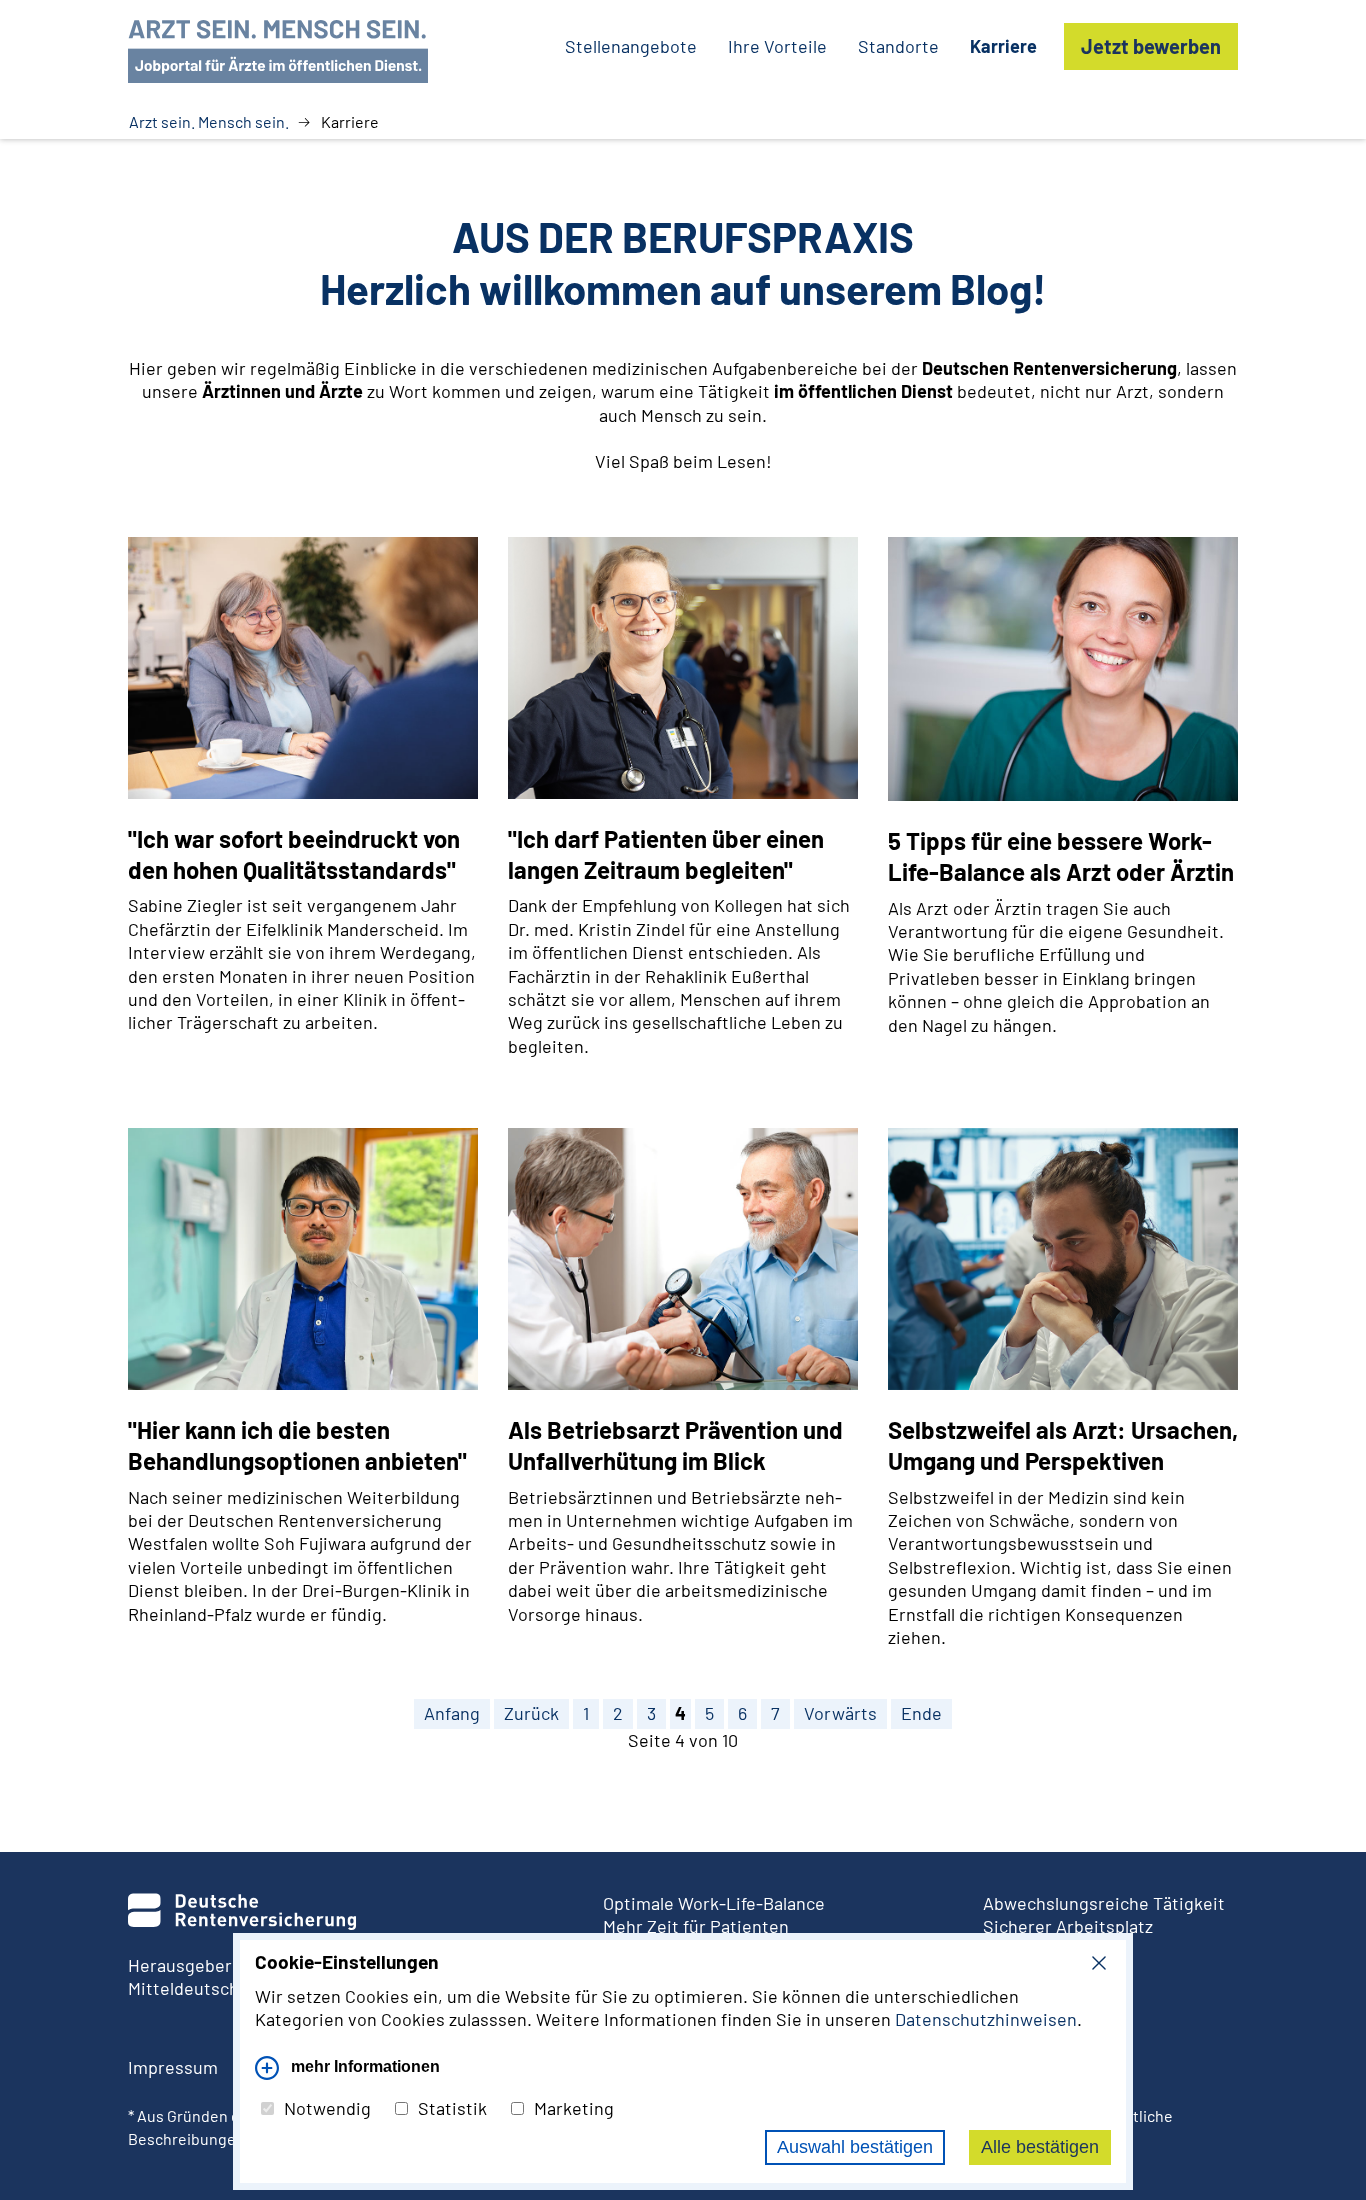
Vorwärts (840, 1713)
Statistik (452, 2108)
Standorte (898, 46)
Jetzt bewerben (1151, 46)
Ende (921, 1713)
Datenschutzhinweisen (986, 2019)
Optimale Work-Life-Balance (714, 1903)
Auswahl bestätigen (855, 2147)
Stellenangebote (631, 46)
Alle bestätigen (1040, 2147)
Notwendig (327, 2108)
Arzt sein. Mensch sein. (209, 122)
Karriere (1003, 46)
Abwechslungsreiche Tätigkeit (1104, 1903)
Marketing (574, 2108)
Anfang (452, 1713)
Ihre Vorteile (777, 46)
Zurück (531, 1713)
